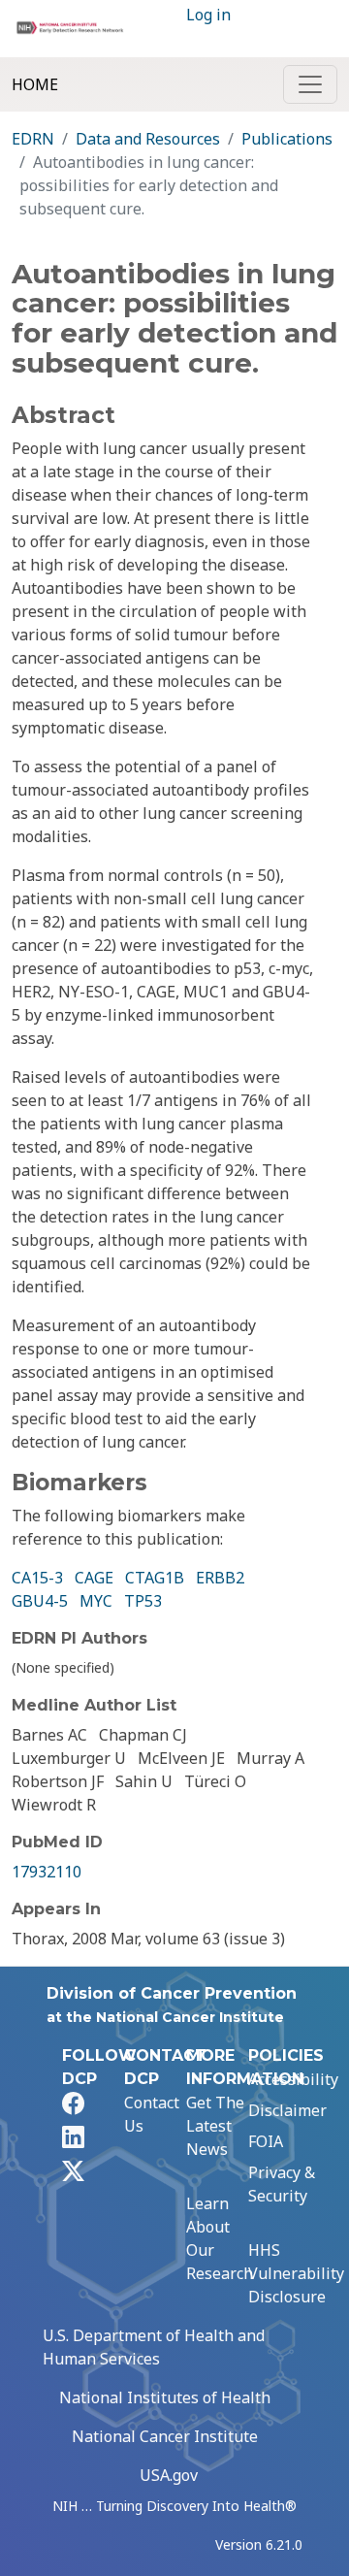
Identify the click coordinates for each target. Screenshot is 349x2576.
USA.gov (169, 2475)
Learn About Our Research (220, 2238)
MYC (96, 1601)
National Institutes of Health (165, 2397)
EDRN (33, 139)
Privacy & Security (282, 2184)
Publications (287, 139)
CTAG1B (155, 1578)
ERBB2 (220, 1578)
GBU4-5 (40, 1601)
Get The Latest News (215, 2126)
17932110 (47, 1872)
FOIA (266, 2141)
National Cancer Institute (165, 2436)
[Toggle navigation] (310, 84)
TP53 (143, 1601)
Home (35, 84)
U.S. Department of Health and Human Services (154, 2347)
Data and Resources (148, 139)
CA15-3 (37, 1578)
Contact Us (152, 2114)
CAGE (94, 1578)
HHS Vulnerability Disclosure (296, 2273)
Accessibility (293, 2079)
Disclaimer (287, 2110)
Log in (208, 15)
